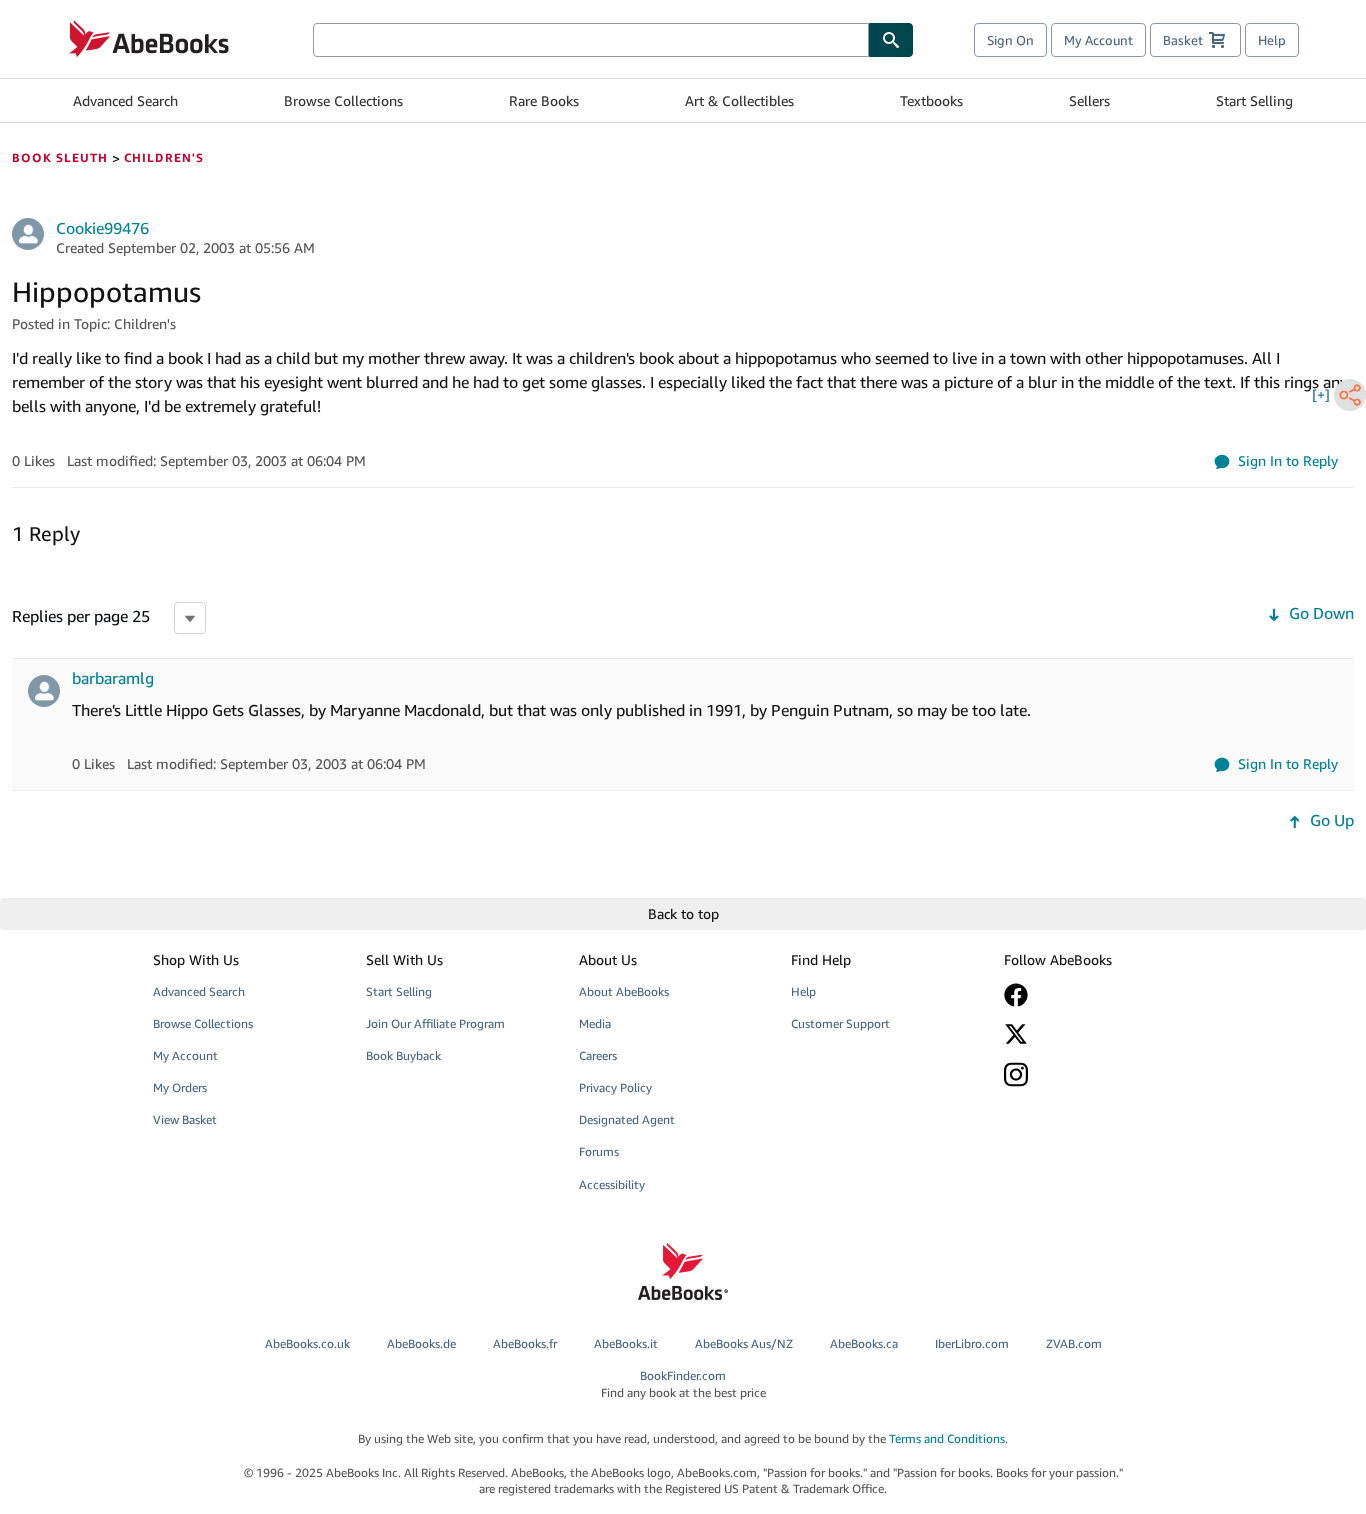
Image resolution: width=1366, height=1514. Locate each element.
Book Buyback (403, 1055)
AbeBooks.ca (864, 1343)
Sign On (1010, 40)
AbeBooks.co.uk (307, 1343)
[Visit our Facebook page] (1096, 995)
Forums (599, 1151)
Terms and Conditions (947, 1438)
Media (595, 1023)
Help (1272, 40)
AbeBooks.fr (525, 1343)
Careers (598, 1055)
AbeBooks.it (626, 1343)
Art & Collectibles (739, 100)
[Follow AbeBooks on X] (1096, 1034)
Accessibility (612, 1184)
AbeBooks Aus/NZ (744, 1343)
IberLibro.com (972, 1343)
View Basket (185, 1119)
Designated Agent (627, 1119)
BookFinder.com (683, 1384)
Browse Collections (343, 100)
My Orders (180, 1087)
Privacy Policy (615, 1087)
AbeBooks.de (421, 1343)
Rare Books (544, 100)
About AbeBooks (624, 991)
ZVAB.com (1074, 1343)
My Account (1098, 40)
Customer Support (840, 1023)
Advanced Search (125, 100)
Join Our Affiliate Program (435, 1023)
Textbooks (931, 100)
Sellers (1089, 100)
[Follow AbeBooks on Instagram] (1096, 1074)
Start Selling (1254, 100)
